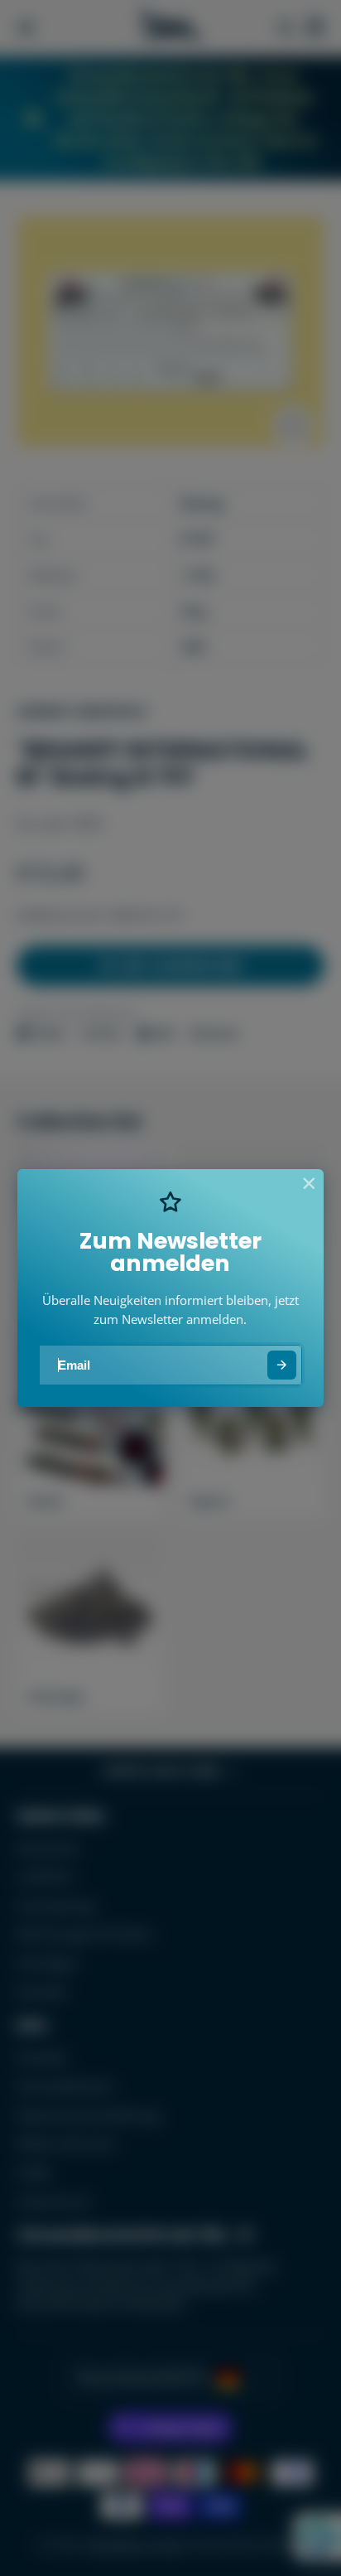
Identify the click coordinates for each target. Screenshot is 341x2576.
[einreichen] (282, 1365)
